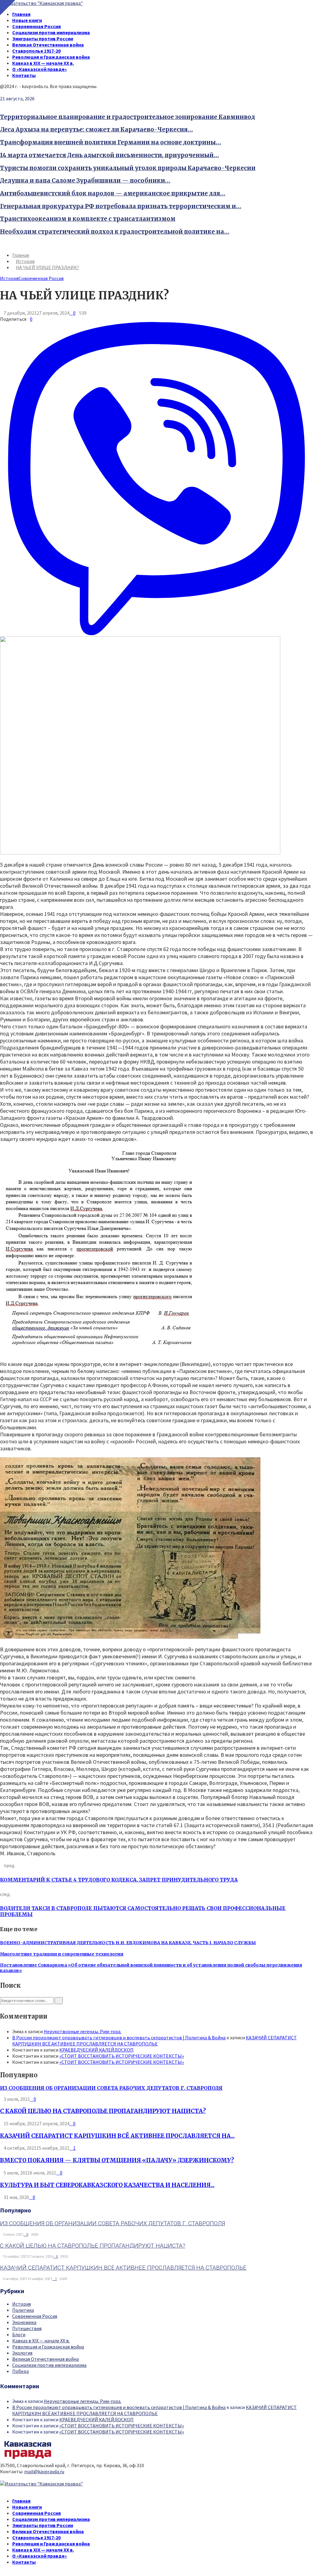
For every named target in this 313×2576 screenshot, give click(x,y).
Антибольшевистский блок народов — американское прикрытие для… (113, 193)
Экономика (24, 2322)
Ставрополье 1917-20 (36, 51)
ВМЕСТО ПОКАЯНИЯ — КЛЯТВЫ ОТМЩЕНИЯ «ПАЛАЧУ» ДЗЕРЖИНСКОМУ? (117, 2160)
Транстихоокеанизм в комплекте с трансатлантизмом (88, 219)
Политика (23, 2310)
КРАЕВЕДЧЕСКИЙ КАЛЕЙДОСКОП (96, 2050)
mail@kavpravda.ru (44, 2471)
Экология (22, 2353)
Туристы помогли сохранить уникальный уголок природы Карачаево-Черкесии (128, 168)
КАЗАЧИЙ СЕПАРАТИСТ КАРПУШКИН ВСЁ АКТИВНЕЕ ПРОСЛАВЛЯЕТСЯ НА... (117, 2136)
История (9, 278)
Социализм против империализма (51, 32)
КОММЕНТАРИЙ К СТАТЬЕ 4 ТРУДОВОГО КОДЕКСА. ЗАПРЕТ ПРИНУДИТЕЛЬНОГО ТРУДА (119, 1880)
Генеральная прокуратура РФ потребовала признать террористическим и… (121, 206)
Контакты (24, 75)
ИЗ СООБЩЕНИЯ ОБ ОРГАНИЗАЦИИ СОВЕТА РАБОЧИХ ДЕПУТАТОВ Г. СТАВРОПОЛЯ (111, 2088)
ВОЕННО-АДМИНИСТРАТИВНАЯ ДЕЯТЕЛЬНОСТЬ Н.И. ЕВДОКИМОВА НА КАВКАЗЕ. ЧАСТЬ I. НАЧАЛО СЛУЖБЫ (128, 1943)
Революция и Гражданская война (51, 57)
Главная (21, 14)
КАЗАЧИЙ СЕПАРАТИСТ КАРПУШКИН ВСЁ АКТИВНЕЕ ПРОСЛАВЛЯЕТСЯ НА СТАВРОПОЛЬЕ (155, 2041)
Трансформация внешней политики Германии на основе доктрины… (110, 142)
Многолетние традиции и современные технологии (62, 1954)
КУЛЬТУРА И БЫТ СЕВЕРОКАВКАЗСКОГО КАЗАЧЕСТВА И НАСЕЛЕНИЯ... (107, 2185)
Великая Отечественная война (48, 45)
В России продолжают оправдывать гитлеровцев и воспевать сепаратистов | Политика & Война (119, 2037)
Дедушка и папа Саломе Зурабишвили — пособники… (85, 181)
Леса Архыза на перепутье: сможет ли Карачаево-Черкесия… (96, 130)
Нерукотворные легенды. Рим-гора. (83, 2031)
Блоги (19, 2334)
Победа (20, 2371)
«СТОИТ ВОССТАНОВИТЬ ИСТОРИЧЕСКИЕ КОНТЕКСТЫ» (122, 2056)
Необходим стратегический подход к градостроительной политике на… (115, 232)
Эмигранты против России (43, 39)
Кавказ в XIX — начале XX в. (43, 63)
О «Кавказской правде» (40, 69)
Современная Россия (37, 26)
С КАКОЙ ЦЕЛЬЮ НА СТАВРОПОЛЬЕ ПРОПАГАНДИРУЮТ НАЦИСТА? (103, 2111)
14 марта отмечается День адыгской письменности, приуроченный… (109, 155)
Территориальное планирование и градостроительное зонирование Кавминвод (127, 117)
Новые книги (27, 20)
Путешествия (27, 2328)
